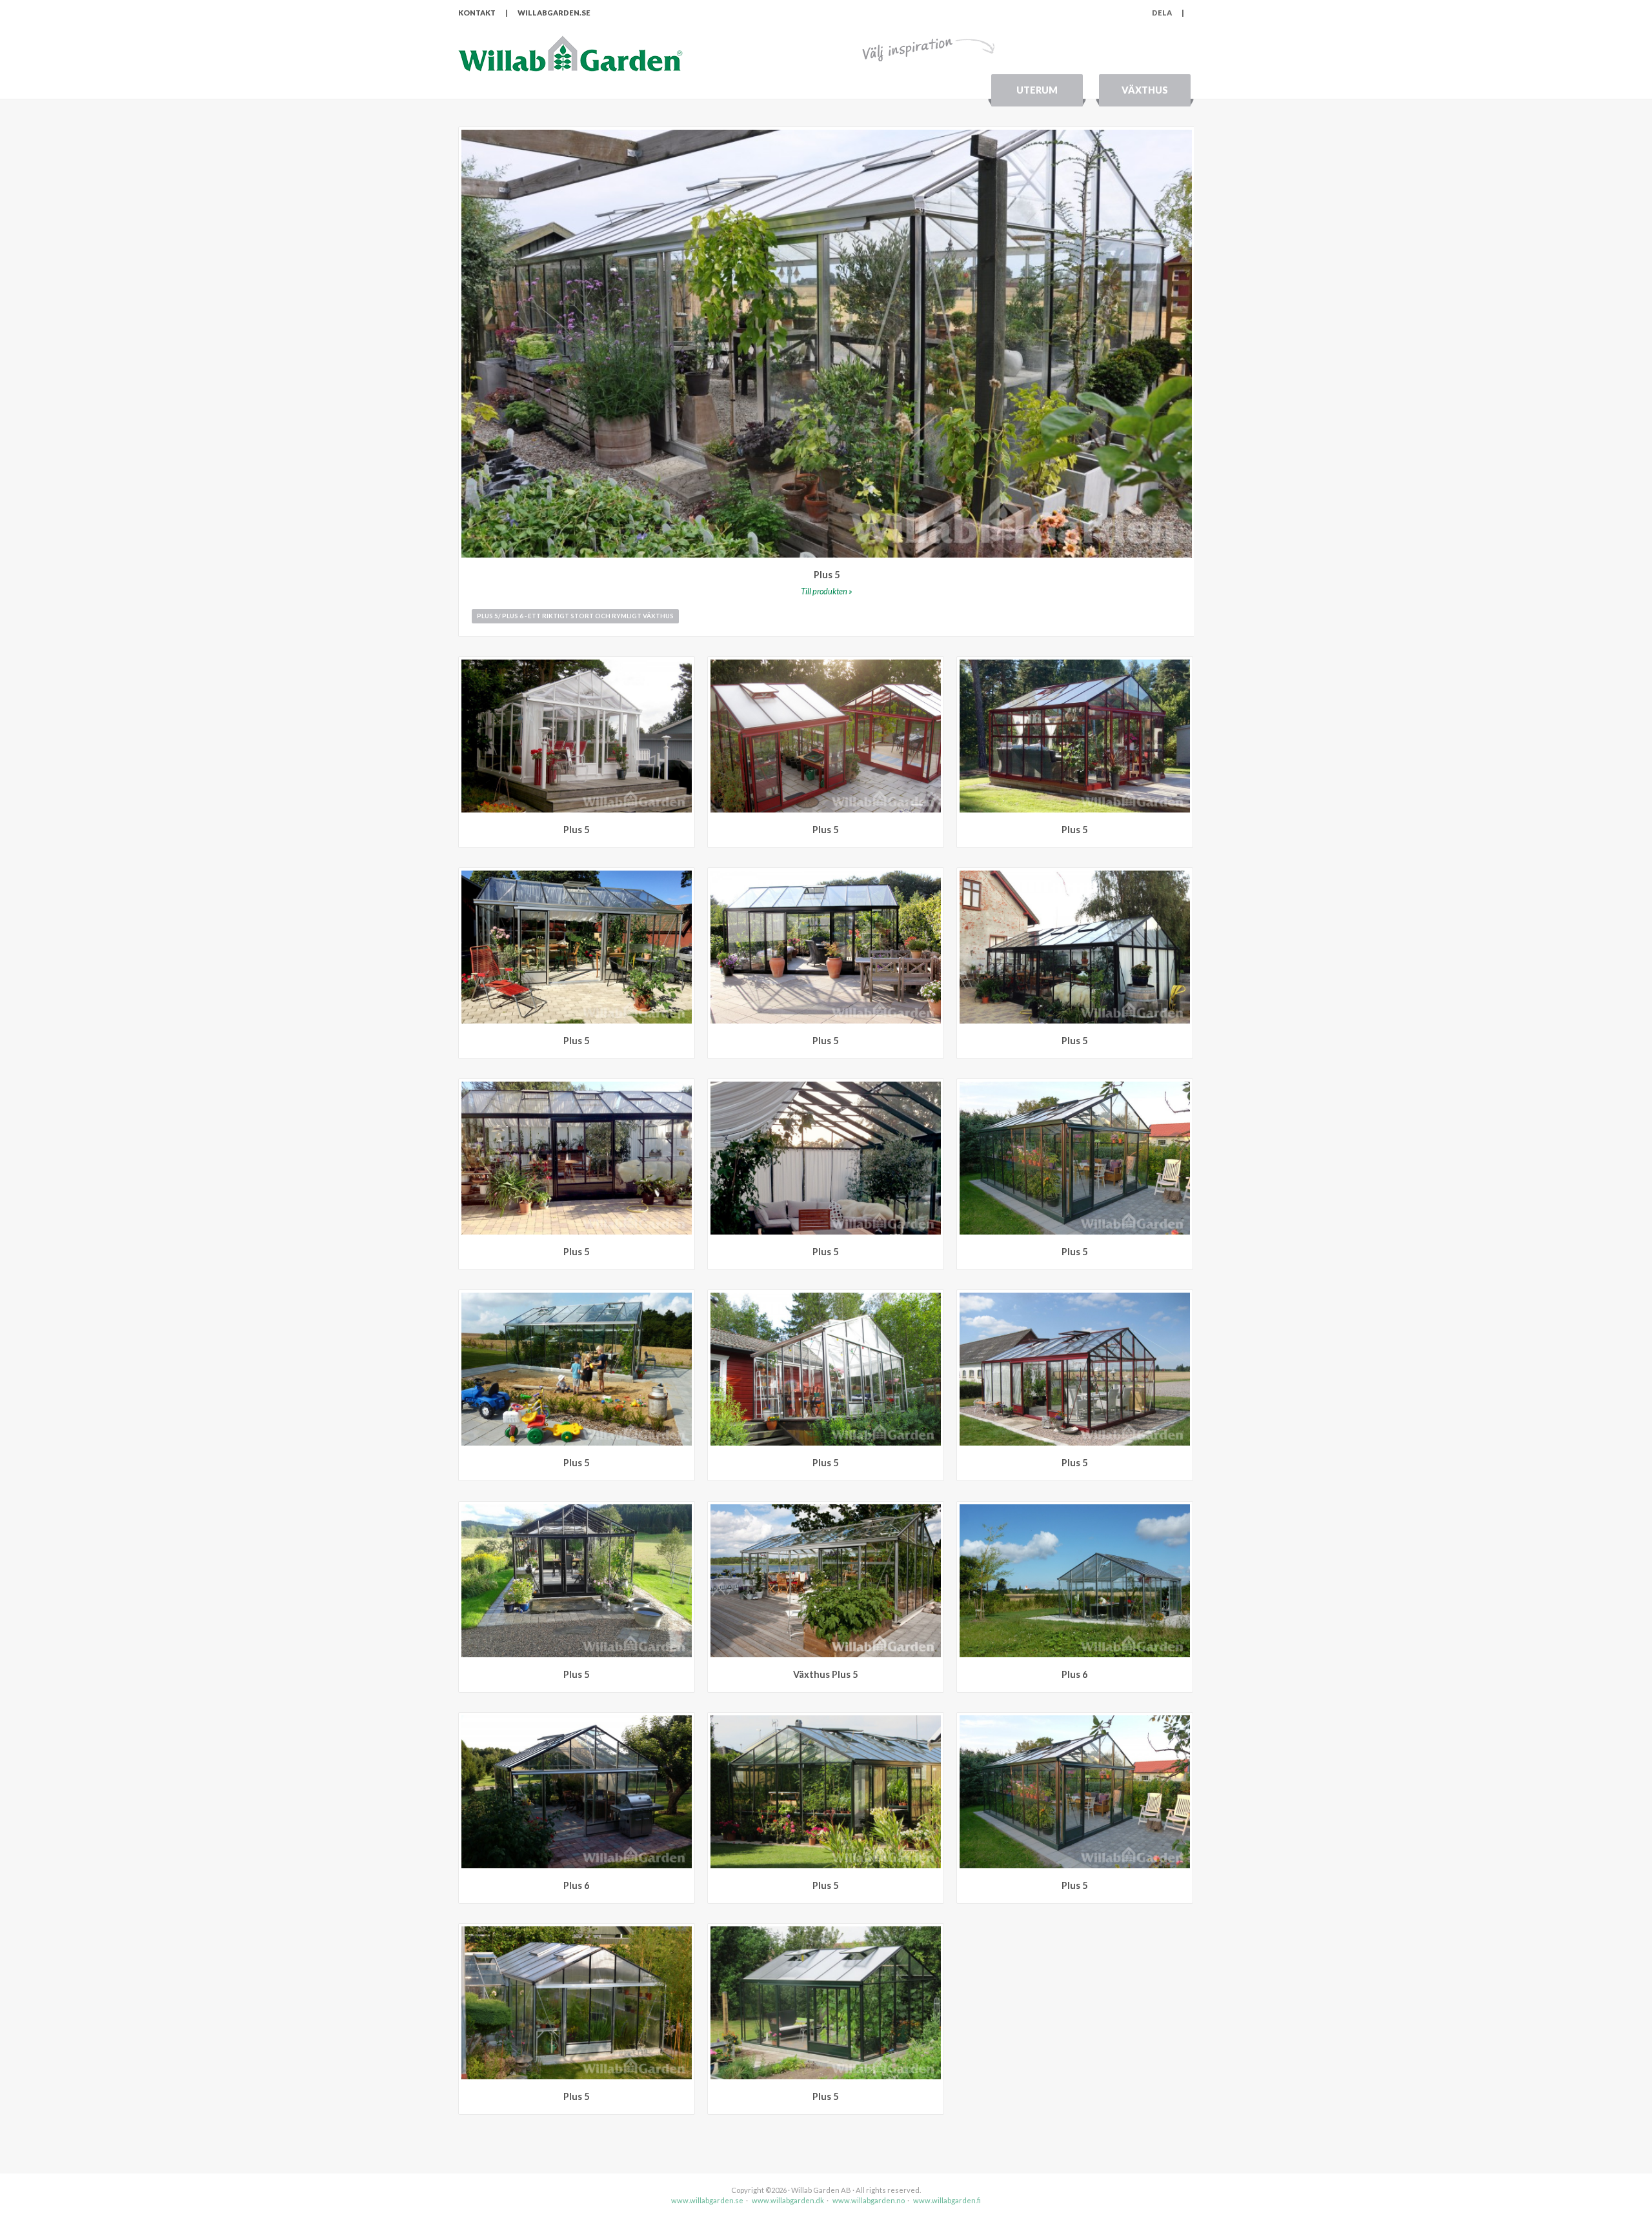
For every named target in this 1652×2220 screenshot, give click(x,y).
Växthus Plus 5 (825, 1674)
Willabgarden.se (554, 13)
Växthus (1145, 90)
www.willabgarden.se (707, 2200)
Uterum (1037, 90)
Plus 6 (1074, 1674)
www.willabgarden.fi (947, 2200)
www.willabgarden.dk (788, 2200)
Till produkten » (827, 591)
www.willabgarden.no (869, 2200)
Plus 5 (827, 575)
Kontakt (477, 13)
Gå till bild (685, 666)
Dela (1168, 13)
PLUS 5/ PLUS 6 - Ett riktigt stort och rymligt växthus (575, 616)
